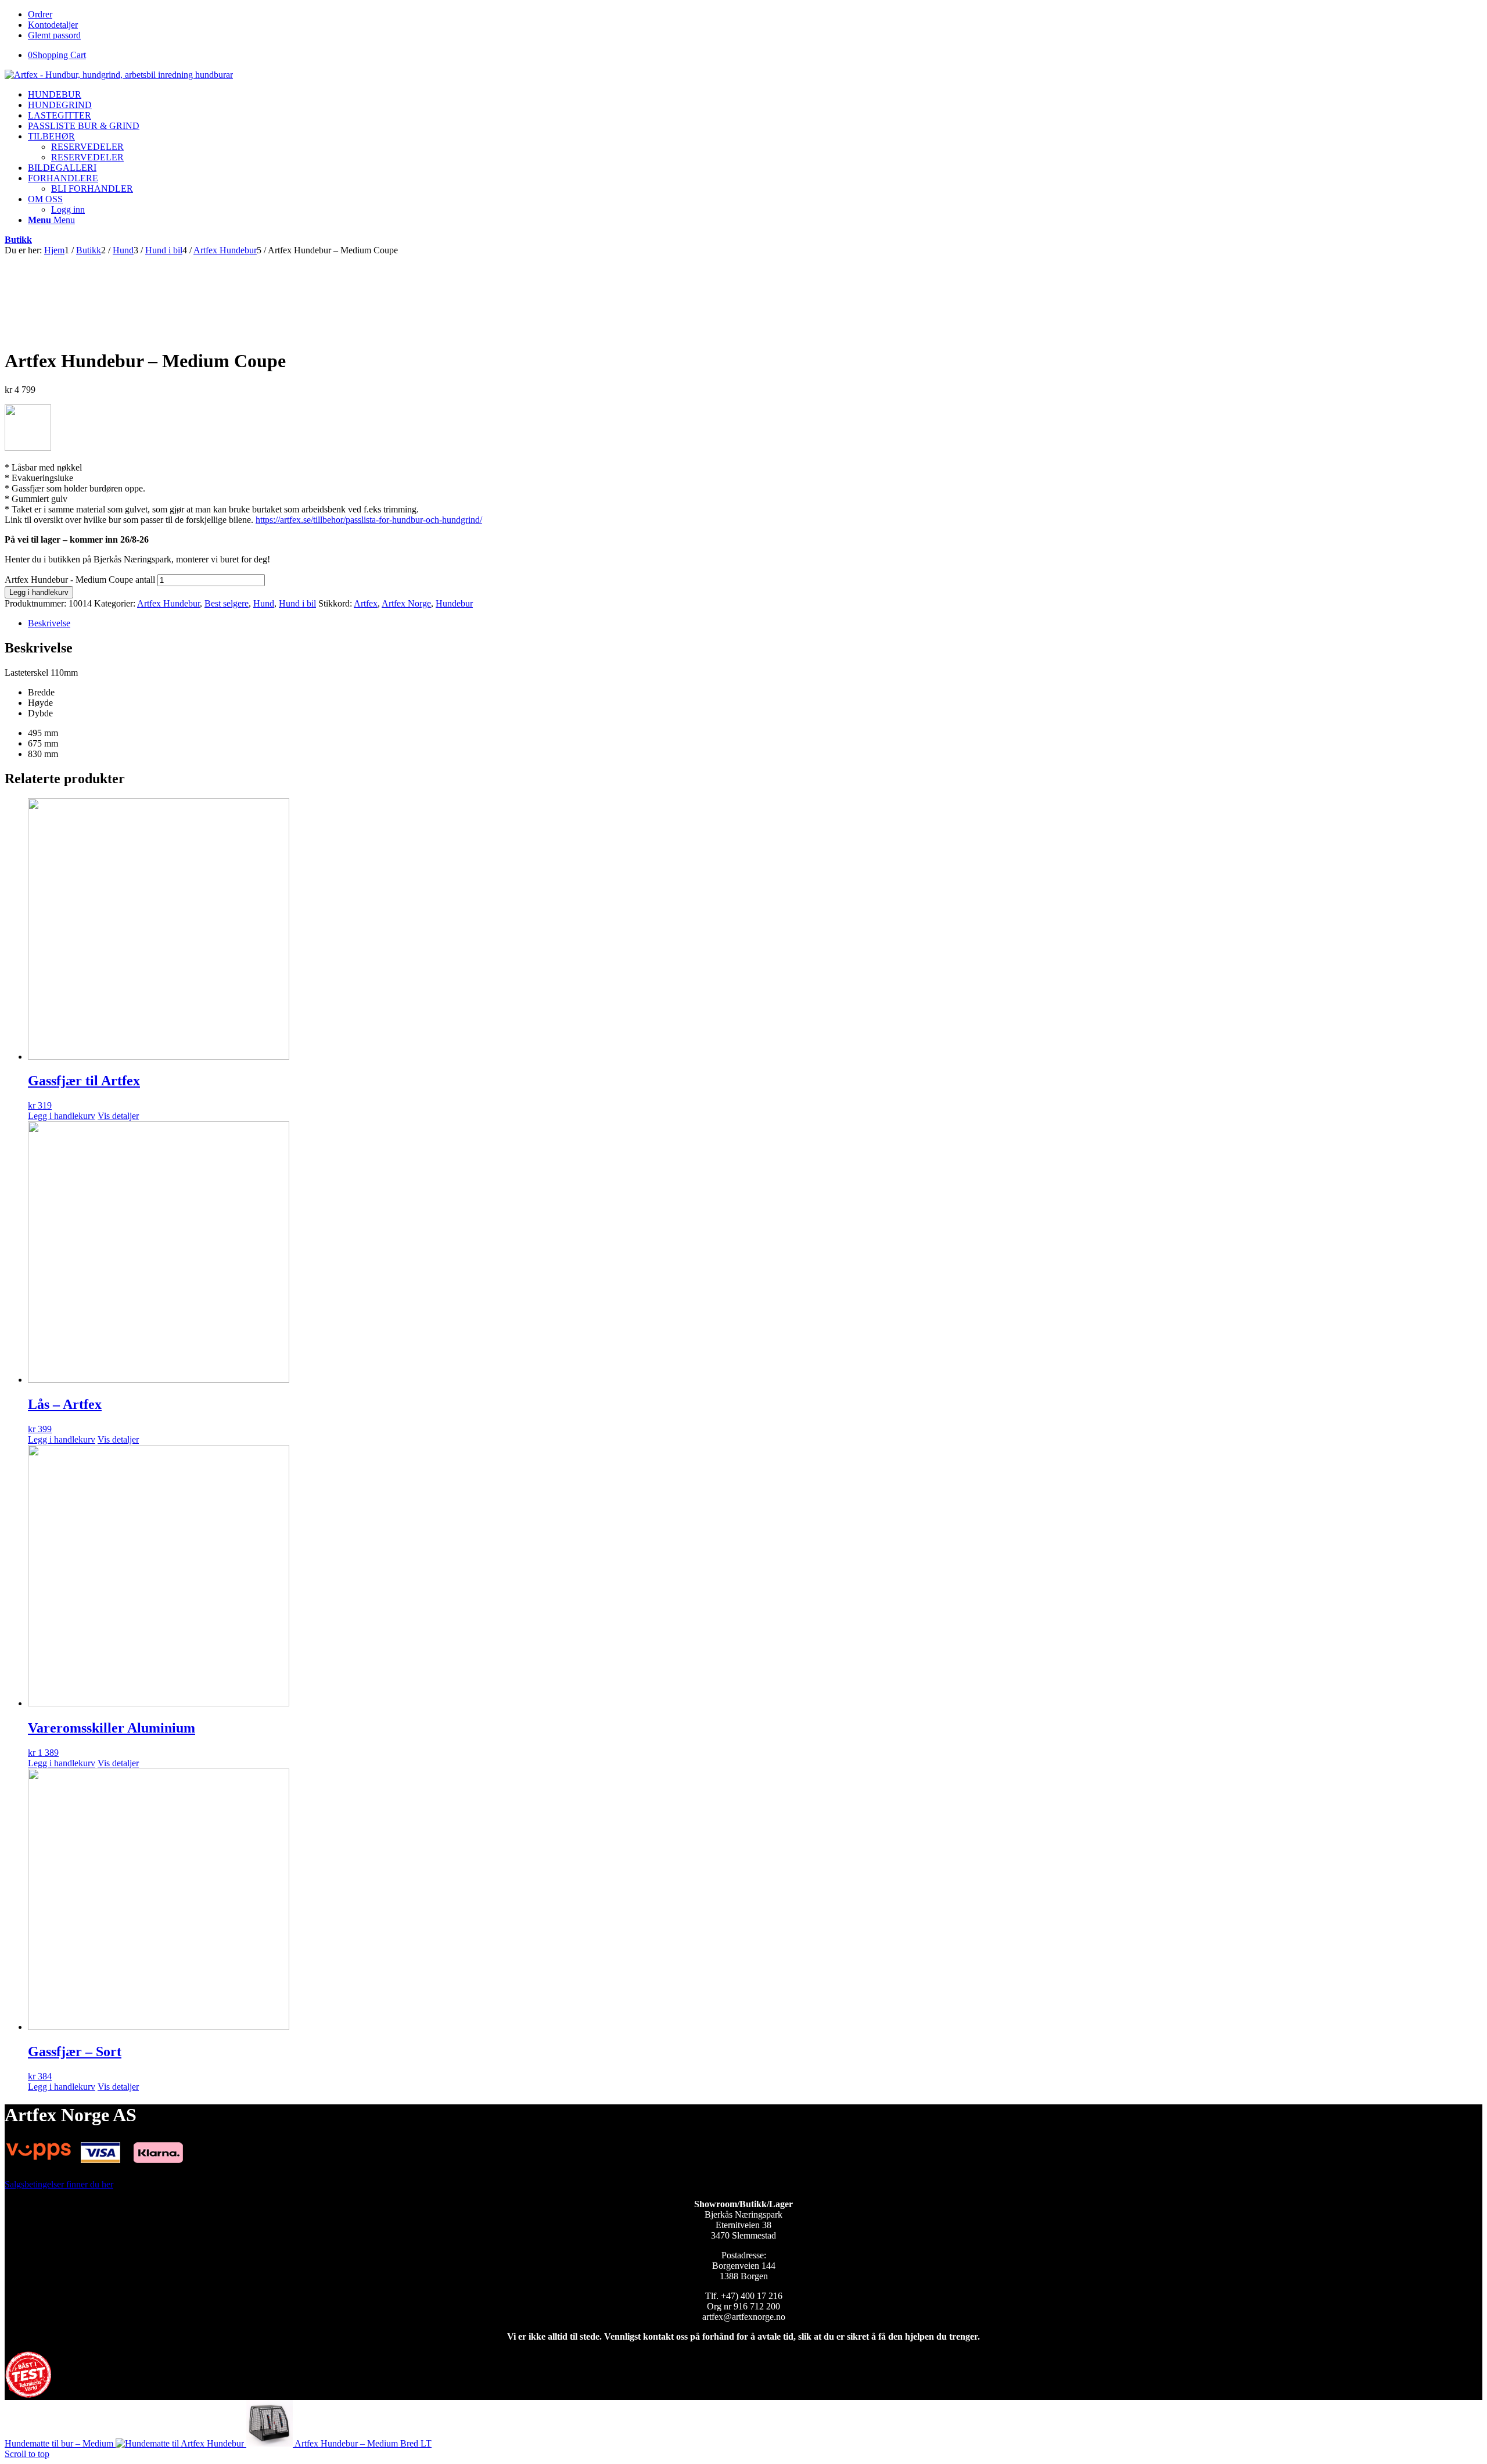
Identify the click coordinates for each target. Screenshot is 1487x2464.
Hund (264, 603)
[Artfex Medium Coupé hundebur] (249, 333)
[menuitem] (55, 94)
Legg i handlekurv (39, 592)
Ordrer (40, 14)
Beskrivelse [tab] (49, 623)
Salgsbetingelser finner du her (59, 2184)
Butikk (18, 240)
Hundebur (454, 603)
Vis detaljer (118, 1116)
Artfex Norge (406, 603)
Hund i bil (297, 603)
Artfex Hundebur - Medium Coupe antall (80, 580)
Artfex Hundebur (168, 603)
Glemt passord (54, 35)
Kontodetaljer (53, 25)
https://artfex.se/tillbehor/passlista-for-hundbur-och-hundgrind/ (369, 520)
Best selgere (227, 603)
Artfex (366, 603)
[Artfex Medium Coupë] (51, 261)
